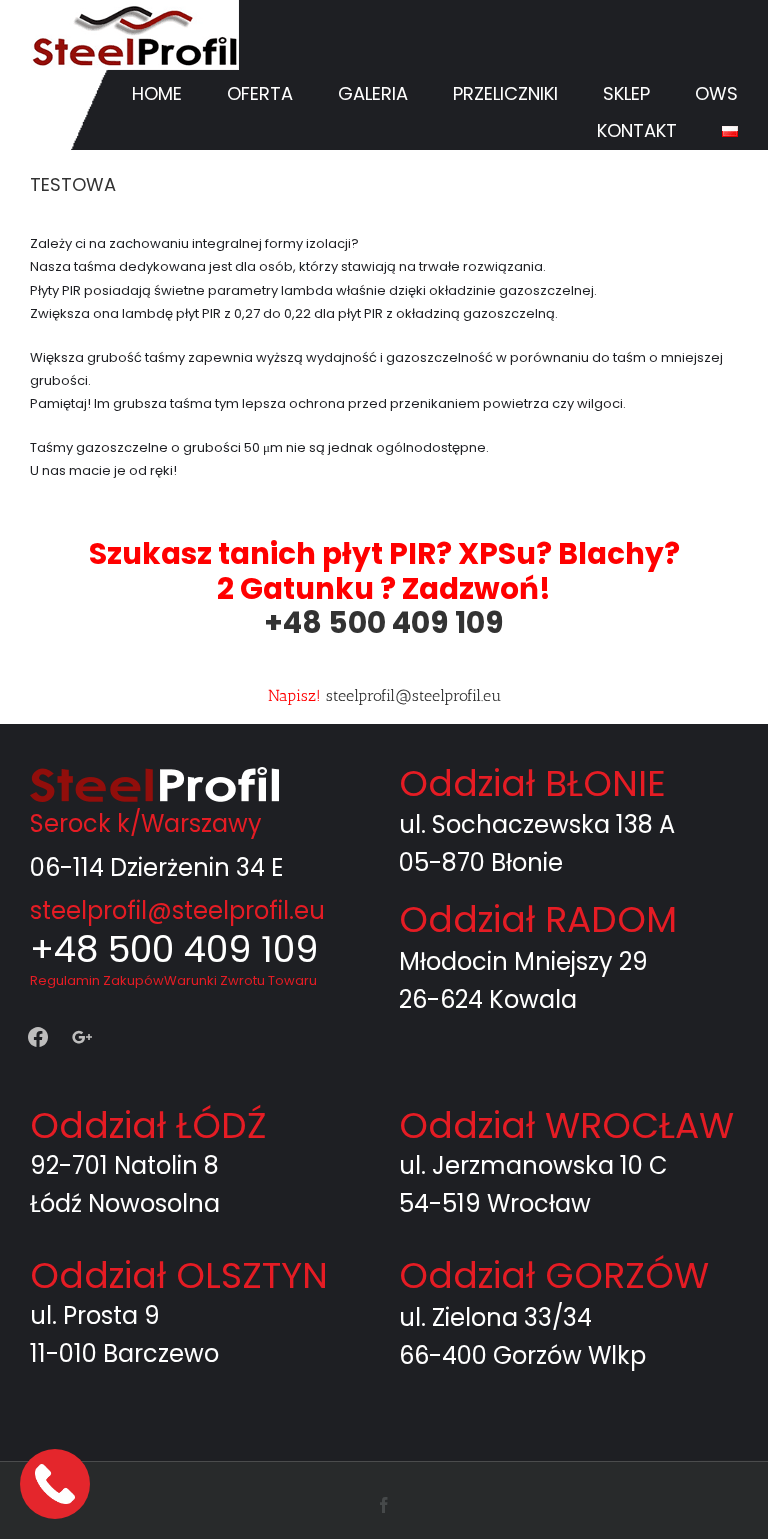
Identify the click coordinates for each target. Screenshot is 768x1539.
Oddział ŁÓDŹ (148, 1125)
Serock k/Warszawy (146, 823)
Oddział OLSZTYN (179, 1275)
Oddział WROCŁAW (566, 1125)
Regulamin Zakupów (97, 980)
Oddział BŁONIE (532, 783)
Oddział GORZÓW (554, 1275)
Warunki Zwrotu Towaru (240, 980)
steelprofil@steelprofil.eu (413, 695)
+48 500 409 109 (384, 622)
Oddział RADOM (538, 919)
